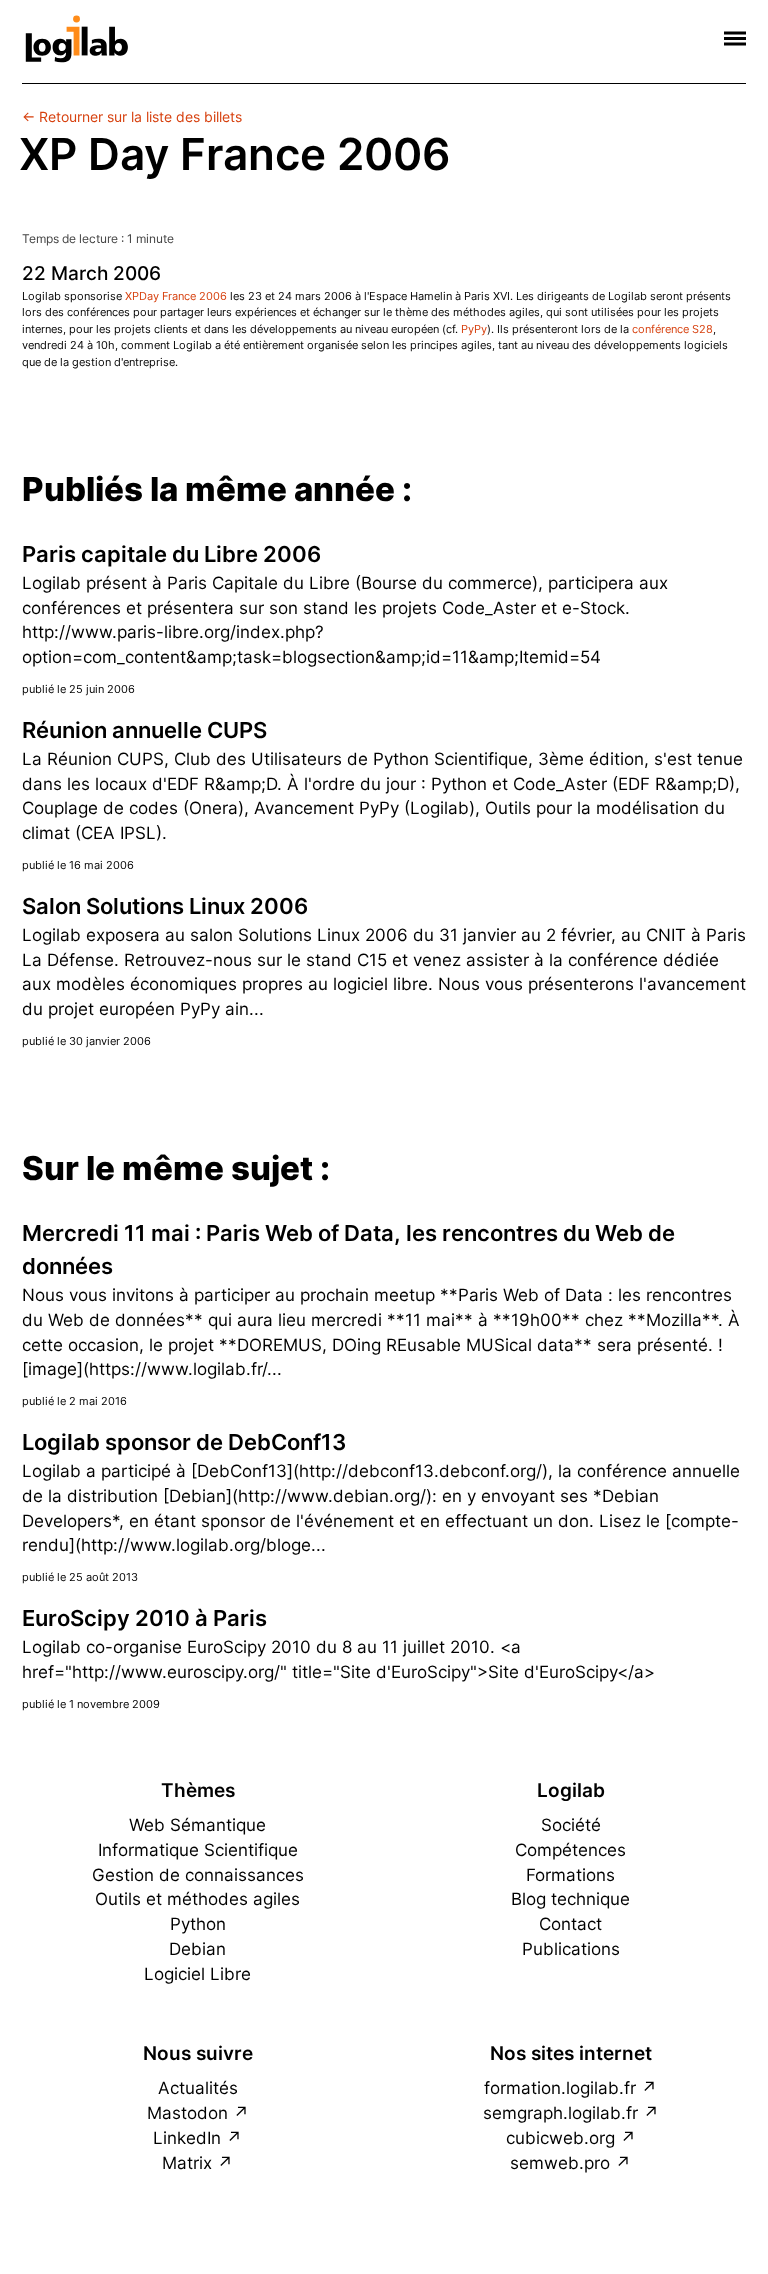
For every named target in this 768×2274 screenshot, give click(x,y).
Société (571, 1825)
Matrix (187, 2163)
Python (198, 1924)
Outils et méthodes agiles (197, 1899)
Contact (570, 1924)
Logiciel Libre (197, 1974)
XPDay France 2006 (176, 296)
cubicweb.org (560, 2138)
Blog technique (570, 1899)
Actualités (198, 2088)
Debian (197, 1949)
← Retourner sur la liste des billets (132, 116)
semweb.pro (560, 2163)
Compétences (570, 1850)
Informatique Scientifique (198, 1850)
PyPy (474, 329)
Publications (571, 1949)
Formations (570, 1875)
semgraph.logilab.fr (560, 2113)
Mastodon (187, 2113)
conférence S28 (672, 329)
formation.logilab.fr (560, 2088)
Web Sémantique (197, 1825)
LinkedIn (187, 2138)
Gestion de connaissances (198, 1875)
